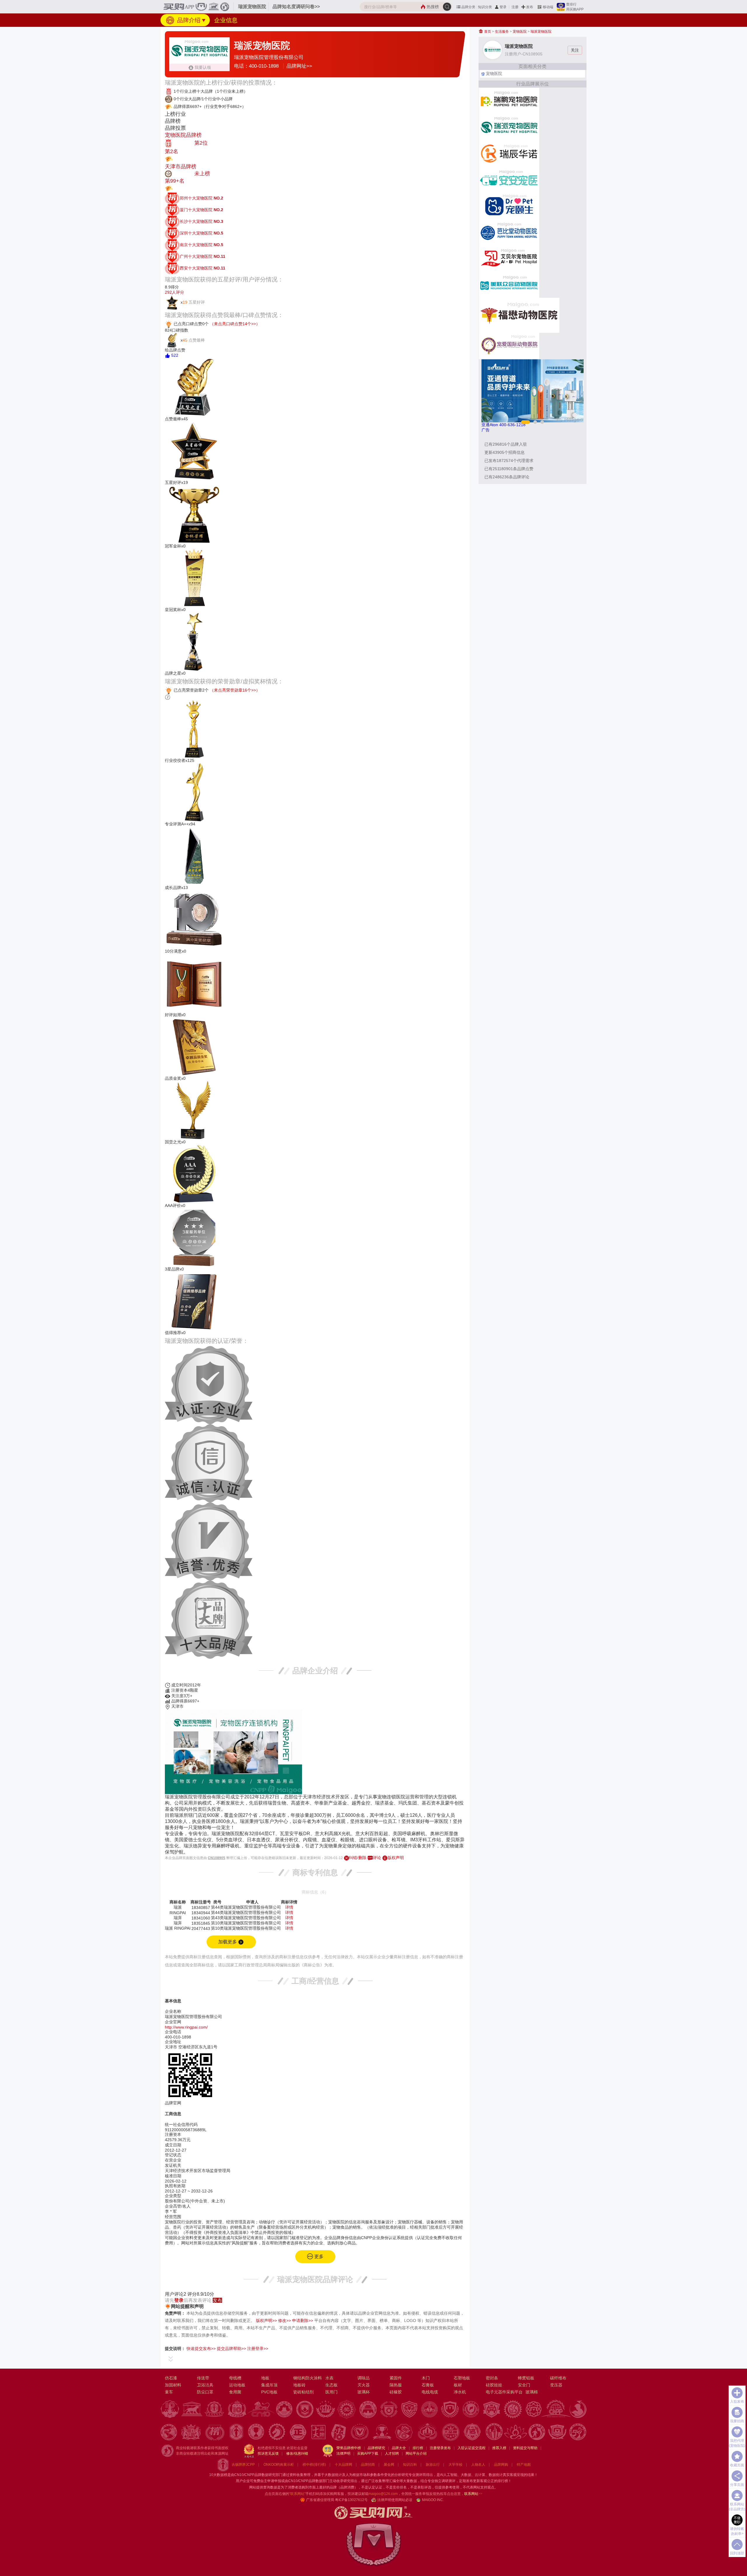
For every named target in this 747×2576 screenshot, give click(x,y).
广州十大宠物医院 (203, 256)
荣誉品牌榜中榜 (349, 2448)
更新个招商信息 (505, 452)
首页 (487, 32)
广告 (486, 430)
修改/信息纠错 (297, 2453)
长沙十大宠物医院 (201, 221)
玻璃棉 (532, 2392)
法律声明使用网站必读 (395, 2500)
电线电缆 (430, 2392)
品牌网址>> (299, 66)
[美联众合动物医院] (509, 284)
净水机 (460, 2392)
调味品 (364, 2378)
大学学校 (455, 2465)
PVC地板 (269, 2392)
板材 (458, 2385)
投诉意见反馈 (268, 2453)
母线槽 (235, 2378)
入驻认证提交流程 (472, 2448)
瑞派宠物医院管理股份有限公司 (269, 57)
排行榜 (418, 2448)
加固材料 (173, 2385)
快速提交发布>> (201, 2348)
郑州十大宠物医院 (201, 198)
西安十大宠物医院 (203, 268)
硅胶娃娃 (494, 2385)
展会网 (389, 2465)
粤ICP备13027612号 (351, 2500)
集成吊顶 (269, 2385)
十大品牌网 (343, 2465)
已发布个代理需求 (509, 461)
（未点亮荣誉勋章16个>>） (235, 690)
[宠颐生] (509, 205)
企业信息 (226, 20)
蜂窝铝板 (526, 2378)
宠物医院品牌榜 (183, 135)
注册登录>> (258, 2348)
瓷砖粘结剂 (303, 2392)
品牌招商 (368, 2465)
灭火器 (364, 2385)
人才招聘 (392, 2453)
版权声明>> (266, 2320)
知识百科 (410, 2465)
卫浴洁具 (205, 2385)
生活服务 (502, 32)
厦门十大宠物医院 (201, 210)
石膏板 (428, 2385)
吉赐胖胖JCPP (243, 2465)
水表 (329, 2378)
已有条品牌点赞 (509, 469)
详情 (289, 1907)
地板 (265, 2378)
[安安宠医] (509, 179)
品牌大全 (399, 2448)
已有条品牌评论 (507, 477)
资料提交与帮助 (525, 2448)
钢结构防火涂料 (308, 2378)
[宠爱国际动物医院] (509, 345)
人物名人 (478, 2465)
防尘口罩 (205, 2392)
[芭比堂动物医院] (509, 232)
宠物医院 (520, 32)
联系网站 (473, 2494)
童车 (169, 2392)
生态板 (331, 2385)
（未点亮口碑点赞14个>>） (235, 324)
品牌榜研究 (376, 2448)
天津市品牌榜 (181, 167)
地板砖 (299, 2385)
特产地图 (524, 2465)
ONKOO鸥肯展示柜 (279, 2465)
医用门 (331, 2392)
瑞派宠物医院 (541, 32)
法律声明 (343, 2453)
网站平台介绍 (416, 2453)
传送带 (203, 2378)
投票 (178, 159)
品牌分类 (468, 7)
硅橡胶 (396, 2392)
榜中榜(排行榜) (314, 2465)
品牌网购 (501, 2465)
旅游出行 (433, 2465)
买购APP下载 (368, 2453)
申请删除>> (303, 2320)
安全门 (524, 2385)
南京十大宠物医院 (201, 245)
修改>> (285, 2320)
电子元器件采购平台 (504, 2392)
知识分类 (485, 7)
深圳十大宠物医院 (201, 233)
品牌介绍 (188, 20)
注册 (515, 7)
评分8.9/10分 (201, 2294)
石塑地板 (462, 2378)
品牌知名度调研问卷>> (296, 7)
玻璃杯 (364, 2392)
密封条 (492, 2378)
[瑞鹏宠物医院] (509, 100)
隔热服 (396, 2385)
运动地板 (237, 2385)
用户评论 (176, 2294)
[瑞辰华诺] (509, 153)
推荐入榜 (499, 2448)
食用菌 (235, 2392)
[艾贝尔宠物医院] (509, 258)
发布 (530, 7)
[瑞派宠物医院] (509, 127)
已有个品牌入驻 (506, 444)
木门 (426, 2378)
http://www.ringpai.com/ (186, 2027)
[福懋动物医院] (519, 315)
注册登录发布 (440, 2448)
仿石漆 (171, 2378)
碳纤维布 (558, 2378)
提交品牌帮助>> (231, 2348)
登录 (503, 7)
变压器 (556, 2385)
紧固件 (396, 2378)
